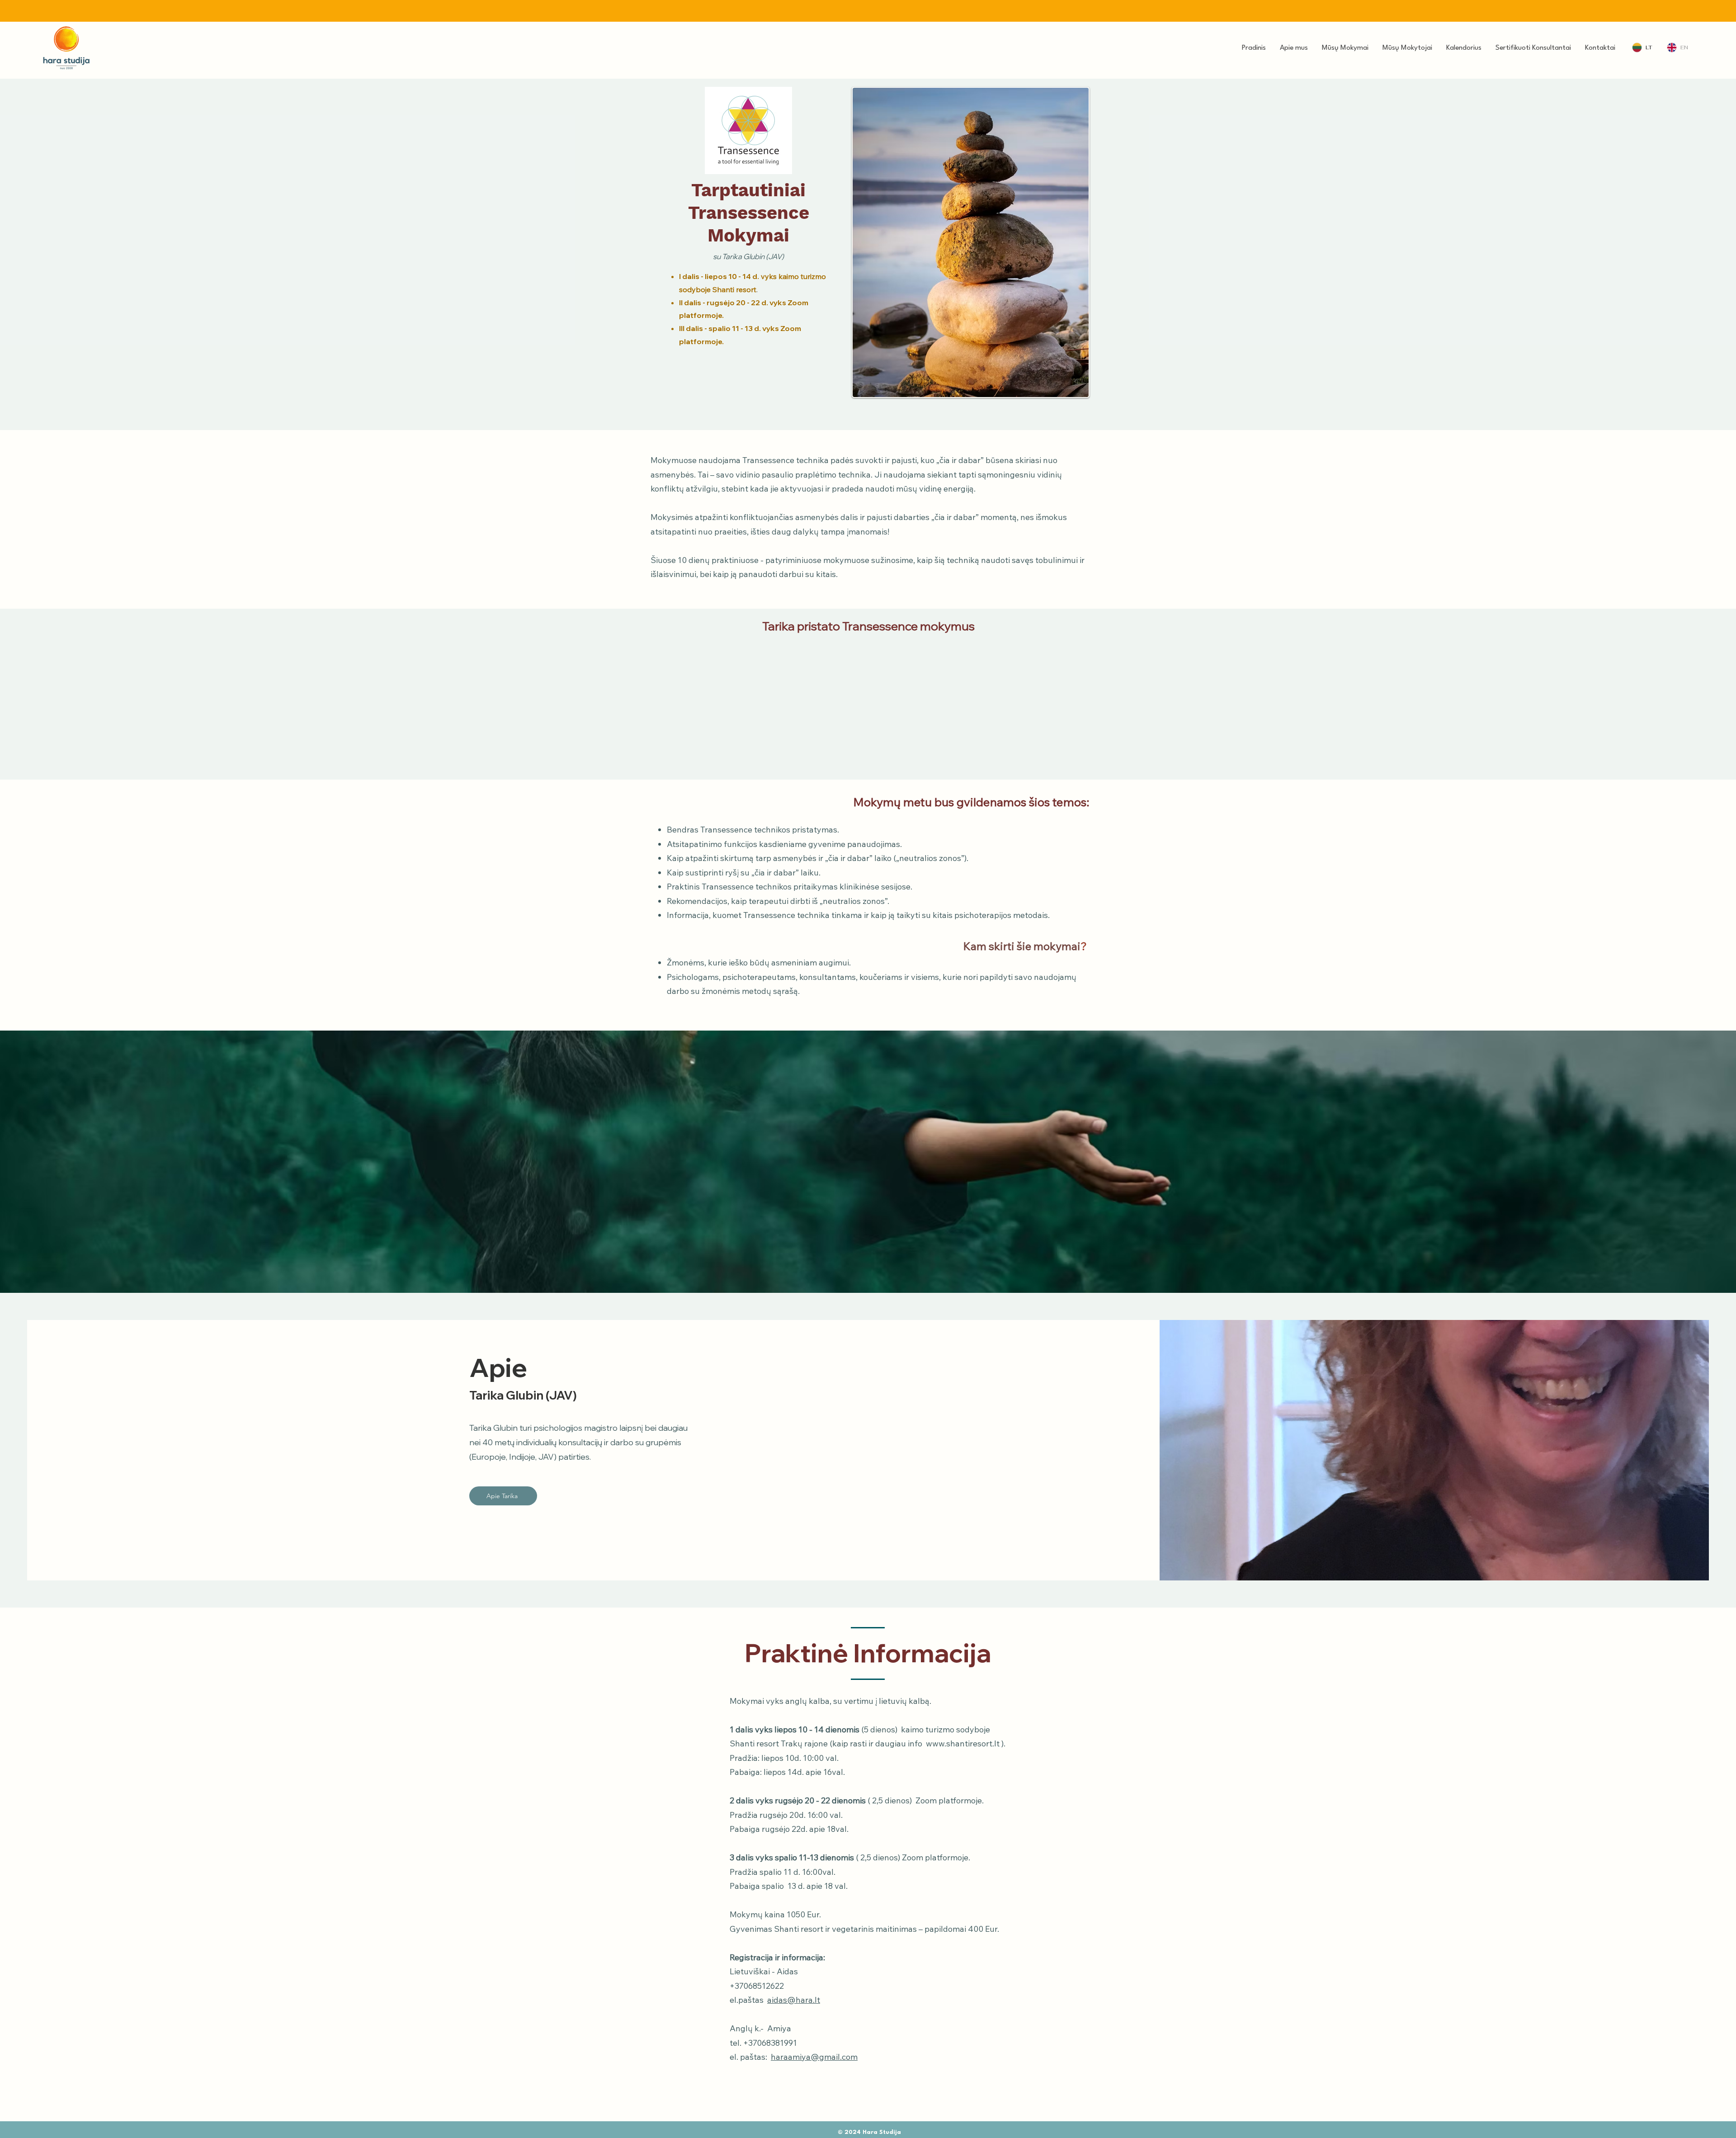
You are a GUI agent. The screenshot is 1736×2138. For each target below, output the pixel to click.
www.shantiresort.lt (963, 1743)
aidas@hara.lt (794, 2000)
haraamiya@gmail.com (814, 2057)
